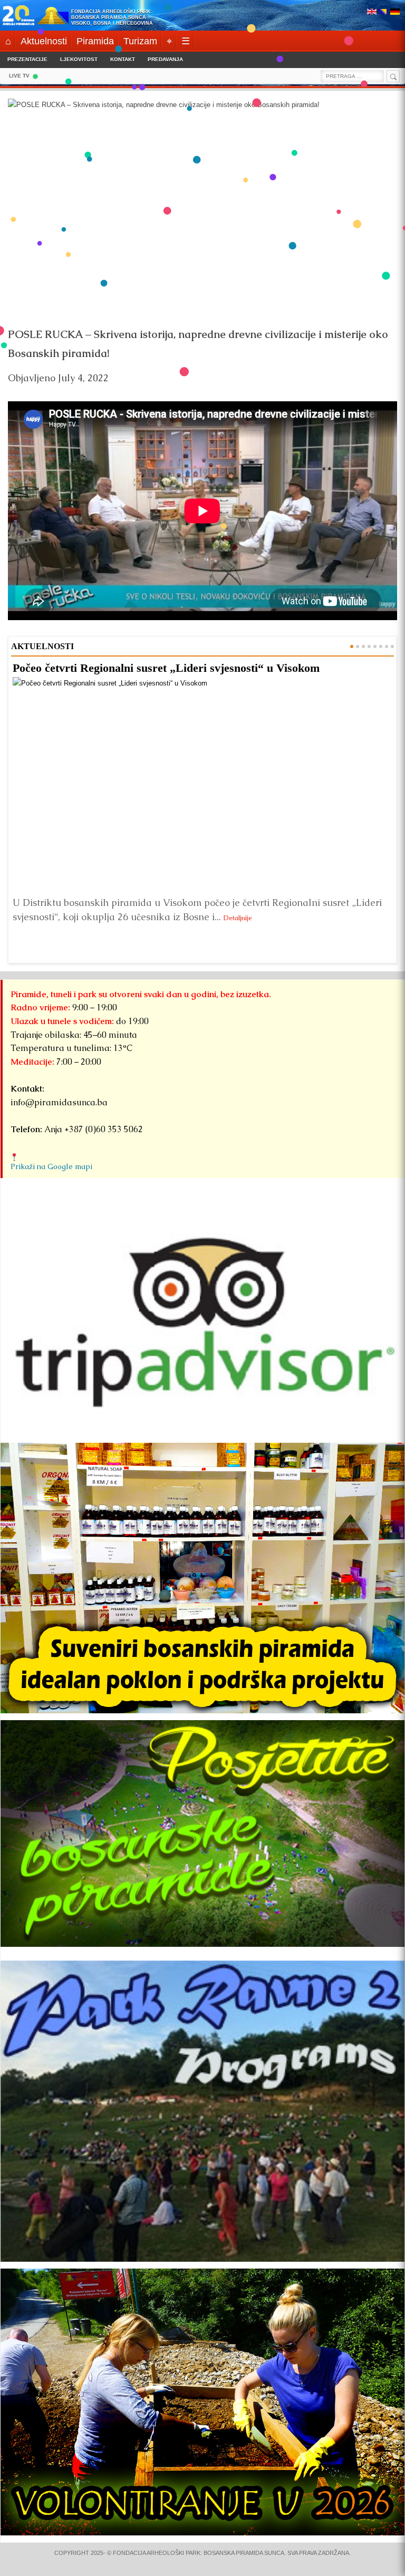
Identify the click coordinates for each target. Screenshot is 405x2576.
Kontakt (123, 59)
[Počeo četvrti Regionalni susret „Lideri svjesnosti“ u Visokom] (202, 784)
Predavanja (165, 59)
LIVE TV (19, 76)
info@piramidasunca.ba (59, 1102)
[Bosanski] (383, 12)
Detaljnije (238, 918)
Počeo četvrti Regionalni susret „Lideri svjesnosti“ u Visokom (166, 668)
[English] (372, 12)
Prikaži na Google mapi (51, 1166)
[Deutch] (395, 12)
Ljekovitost (79, 59)
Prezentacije (27, 59)
